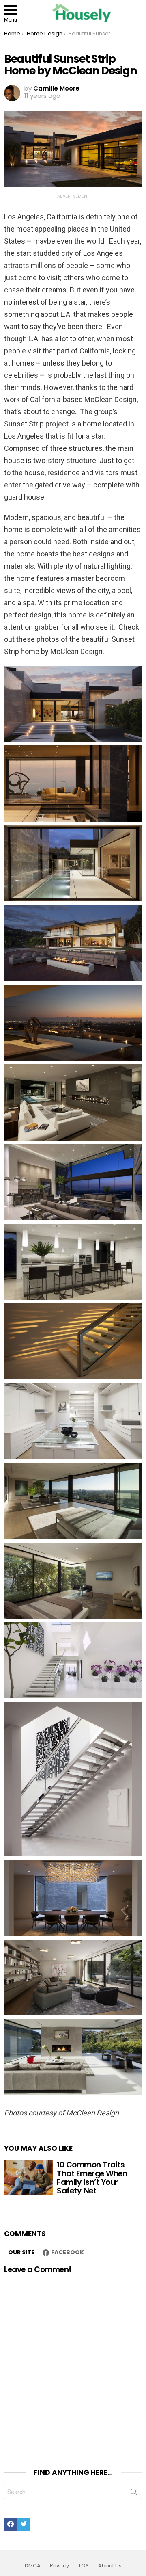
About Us (110, 2566)
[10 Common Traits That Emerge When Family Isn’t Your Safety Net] (28, 2178)
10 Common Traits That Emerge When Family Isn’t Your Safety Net (92, 2178)
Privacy (59, 2566)
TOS (84, 2566)
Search (134, 2494)
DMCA (33, 2566)
